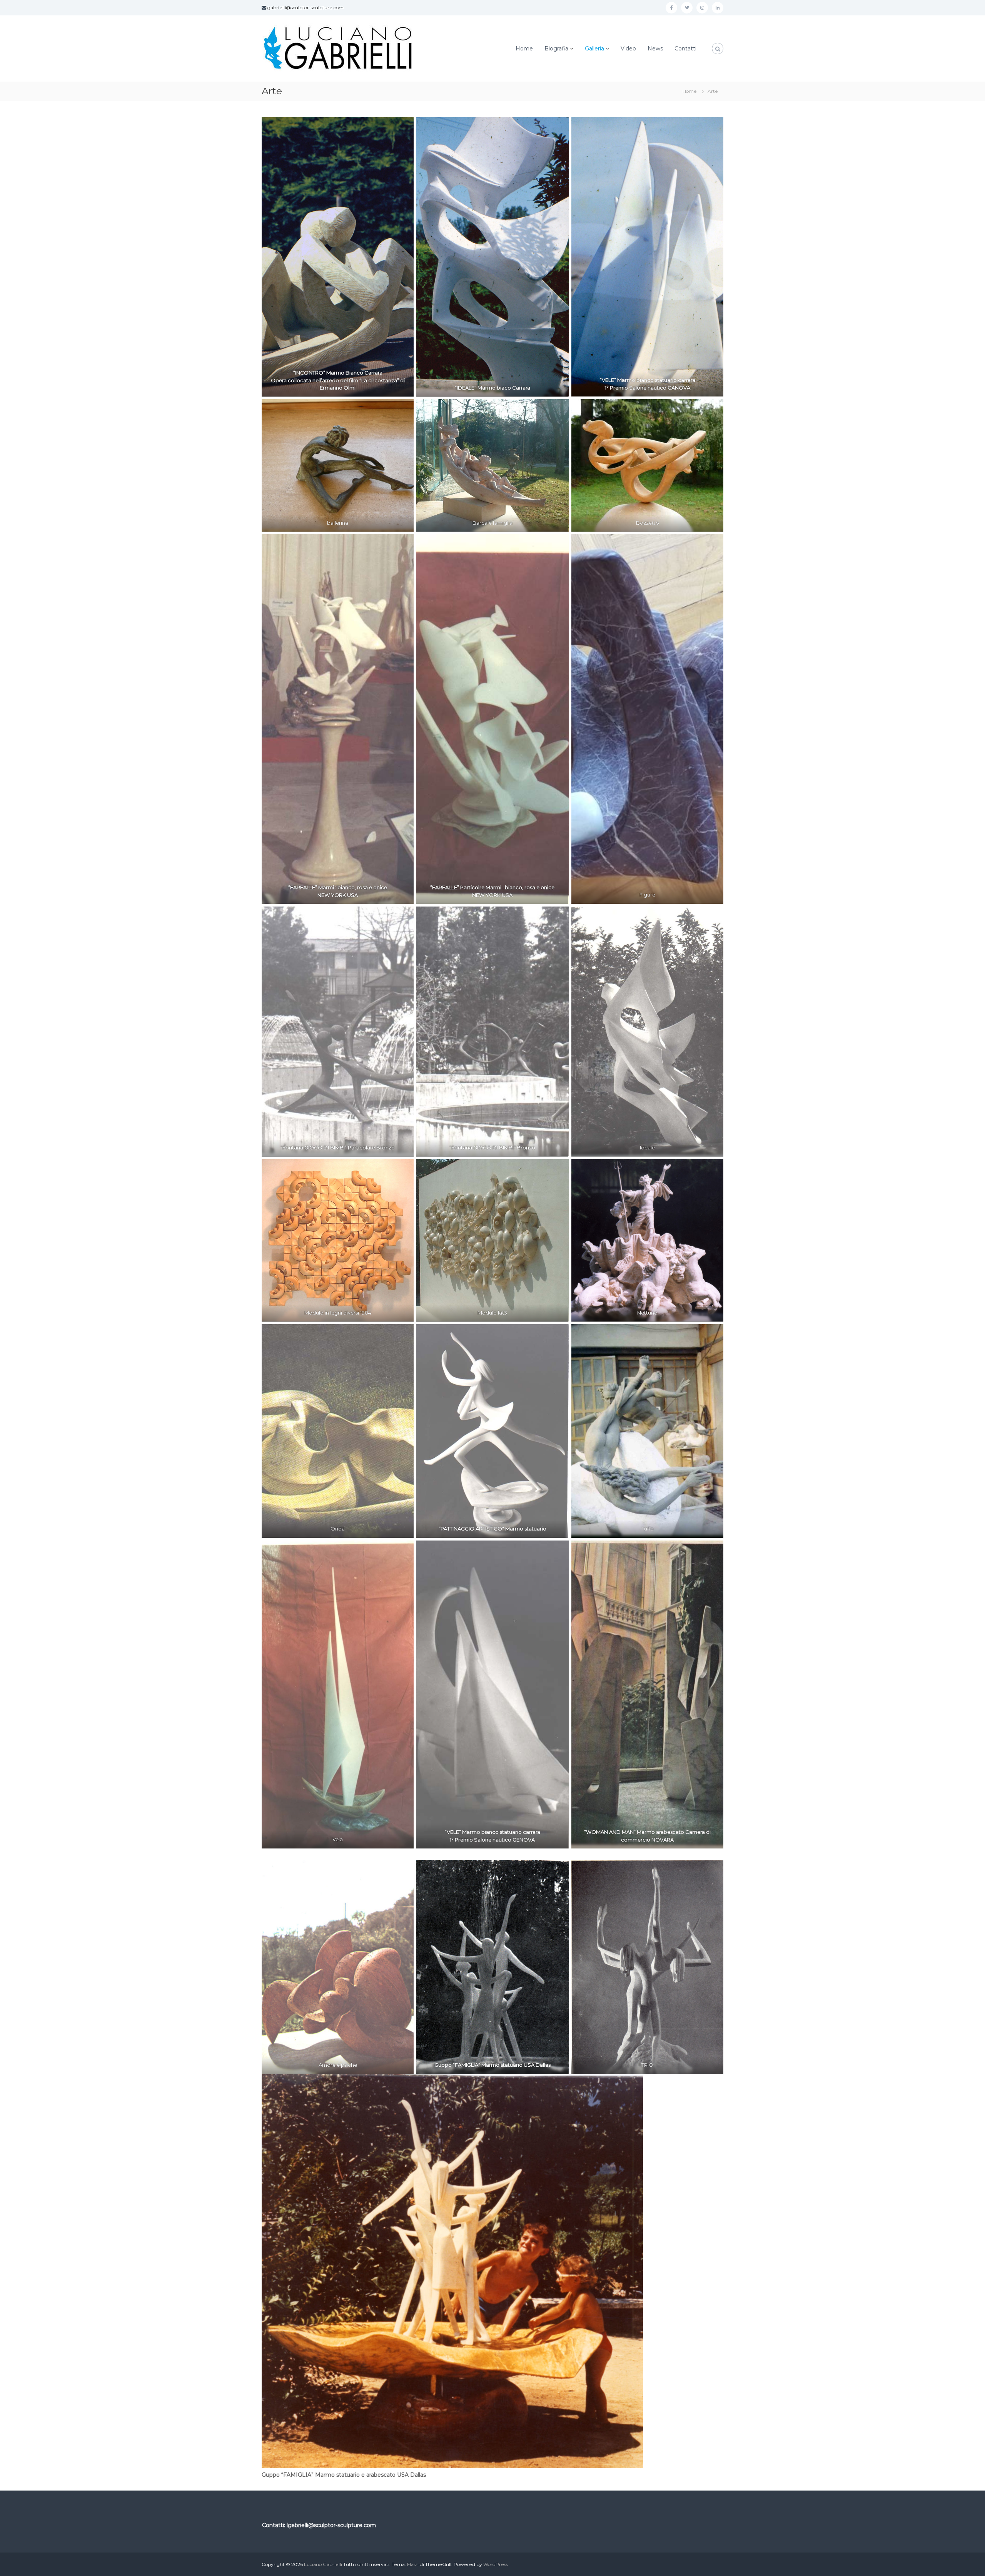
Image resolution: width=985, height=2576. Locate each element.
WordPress (496, 2564)
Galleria (594, 49)
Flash (413, 2564)
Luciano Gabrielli (323, 2564)
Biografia (556, 49)
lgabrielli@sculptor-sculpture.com (305, 8)
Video (628, 49)
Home (524, 49)
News (655, 49)
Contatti (685, 49)
